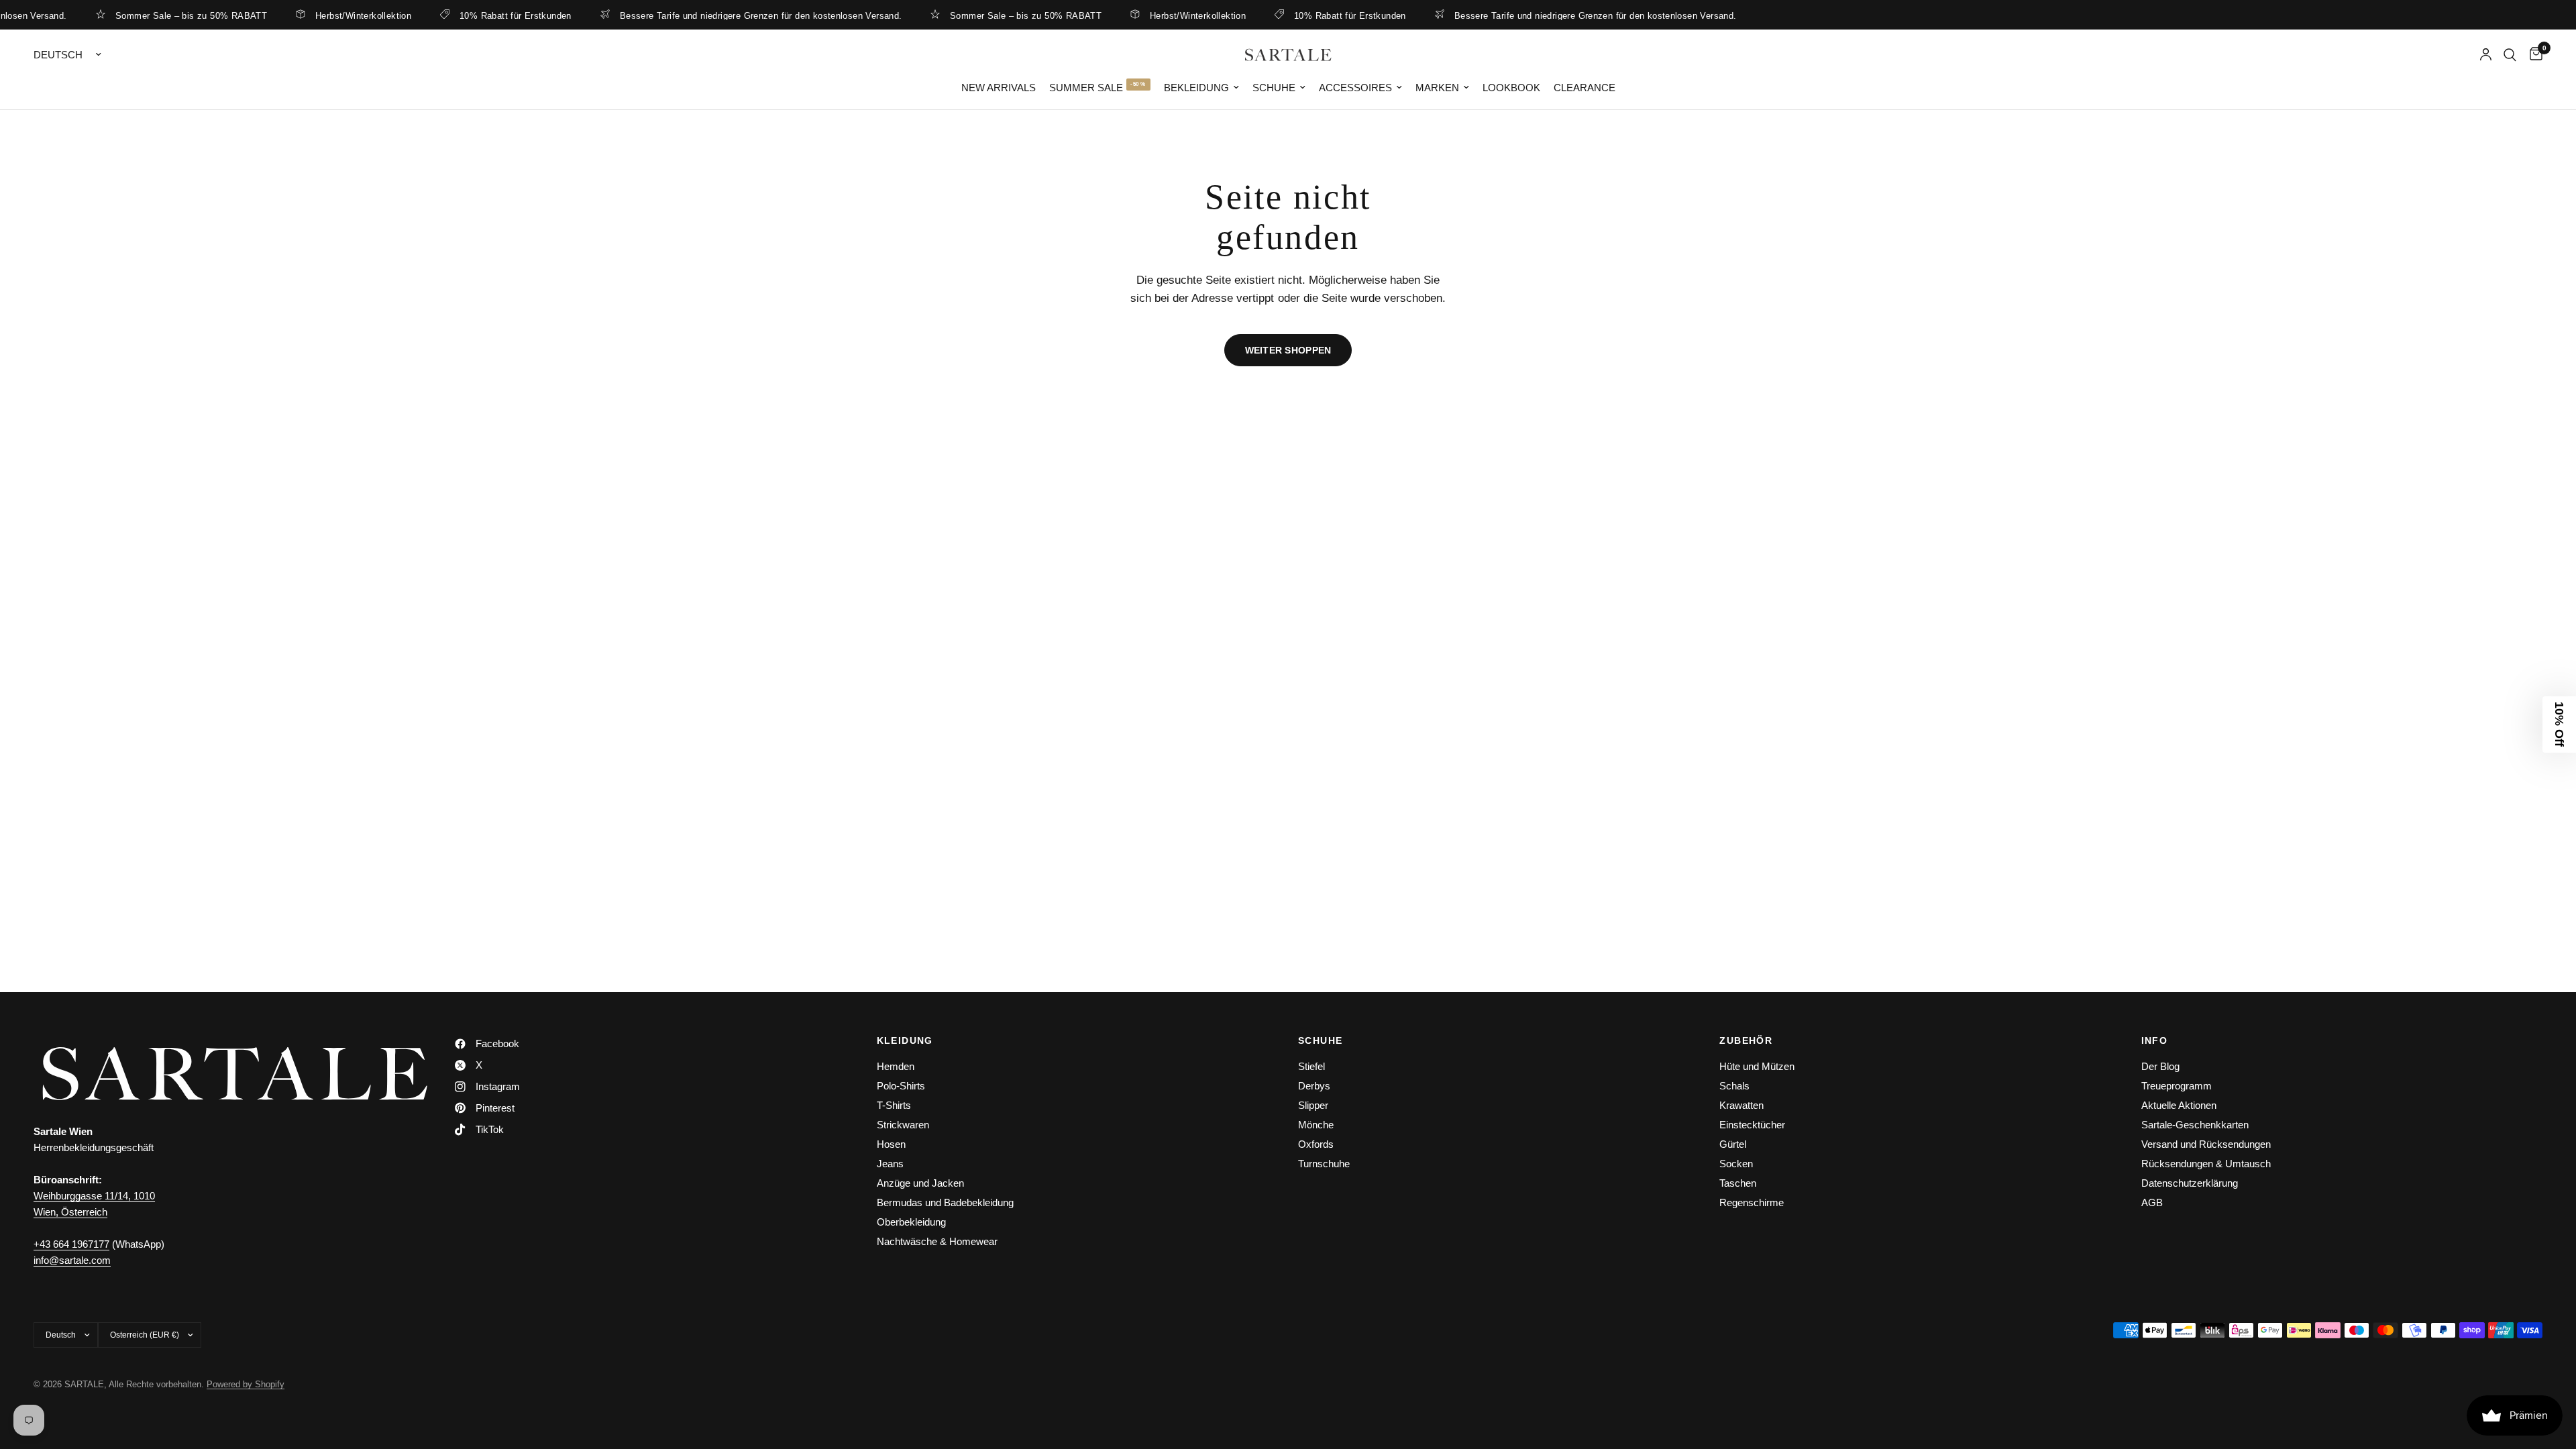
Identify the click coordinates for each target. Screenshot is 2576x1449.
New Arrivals (999, 88)
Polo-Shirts (901, 1086)
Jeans (890, 1164)
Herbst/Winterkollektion (324, 15)
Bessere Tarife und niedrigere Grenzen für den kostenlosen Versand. (721, 15)
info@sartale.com (72, 1260)
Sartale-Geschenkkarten (2195, 1125)
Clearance (1585, 88)
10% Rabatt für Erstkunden (477, 15)
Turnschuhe (1324, 1164)
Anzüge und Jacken (920, 1183)
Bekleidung (1196, 88)
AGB (2152, 1202)
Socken (1736, 1164)
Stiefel (1311, 1066)
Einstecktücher (1752, 1125)
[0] (2533, 55)
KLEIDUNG (905, 1040)
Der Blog (2160, 1066)
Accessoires (1355, 88)
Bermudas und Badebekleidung (945, 1202)
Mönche (1316, 1125)
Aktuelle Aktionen (2179, 1105)
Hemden (896, 1066)
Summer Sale (1086, 88)
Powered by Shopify (246, 1384)
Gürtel (1733, 1144)
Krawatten (1741, 1105)
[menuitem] (999, 88)
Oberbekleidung (911, 1222)
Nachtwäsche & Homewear (937, 1241)
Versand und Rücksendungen (2206, 1144)
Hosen (891, 1144)
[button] (2559, 724)
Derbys (1314, 1086)
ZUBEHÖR (1746, 1040)
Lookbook (1511, 88)
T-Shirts (894, 1105)
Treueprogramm (2177, 1086)
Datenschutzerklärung (2190, 1183)
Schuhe (1274, 88)
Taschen (1738, 1183)
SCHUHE (1320, 1040)
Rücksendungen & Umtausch (2206, 1164)
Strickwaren (903, 1125)
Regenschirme (1752, 1202)
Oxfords (1316, 1144)
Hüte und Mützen (1757, 1066)
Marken (1437, 88)
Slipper (1313, 1105)
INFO (2155, 1040)
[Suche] (2510, 55)
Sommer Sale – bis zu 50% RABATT (152, 15)
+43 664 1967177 (71, 1244)
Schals (1734, 1086)
